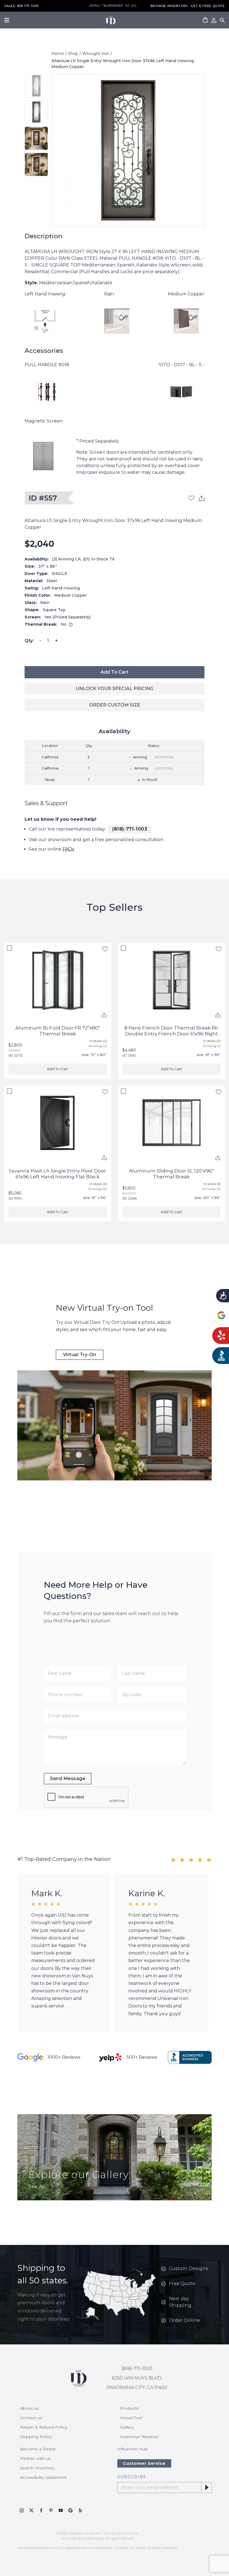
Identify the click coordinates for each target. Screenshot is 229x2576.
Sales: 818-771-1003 (21, 6)
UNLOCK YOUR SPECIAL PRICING (115, 689)
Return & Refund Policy (44, 2427)
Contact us (31, 2418)
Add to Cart (115, 672)
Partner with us (35, 2458)
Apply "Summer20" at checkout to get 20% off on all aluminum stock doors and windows (115, 6)
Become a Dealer (38, 2449)
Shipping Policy (36, 2437)
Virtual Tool (131, 2418)
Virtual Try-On (80, 1355)
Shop (73, 54)
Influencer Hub (133, 2449)
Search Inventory (37, 2468)
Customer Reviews (139, 2437)
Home (58, 54)
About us (29, 2408)
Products (129, 2408)
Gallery (127, 2427)
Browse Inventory (169, 6)
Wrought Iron (96, 54)
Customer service (144, 2463)
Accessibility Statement (43, 2477)
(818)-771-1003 (130, 829)
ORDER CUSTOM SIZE (115, 705)
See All (37, 2187)
